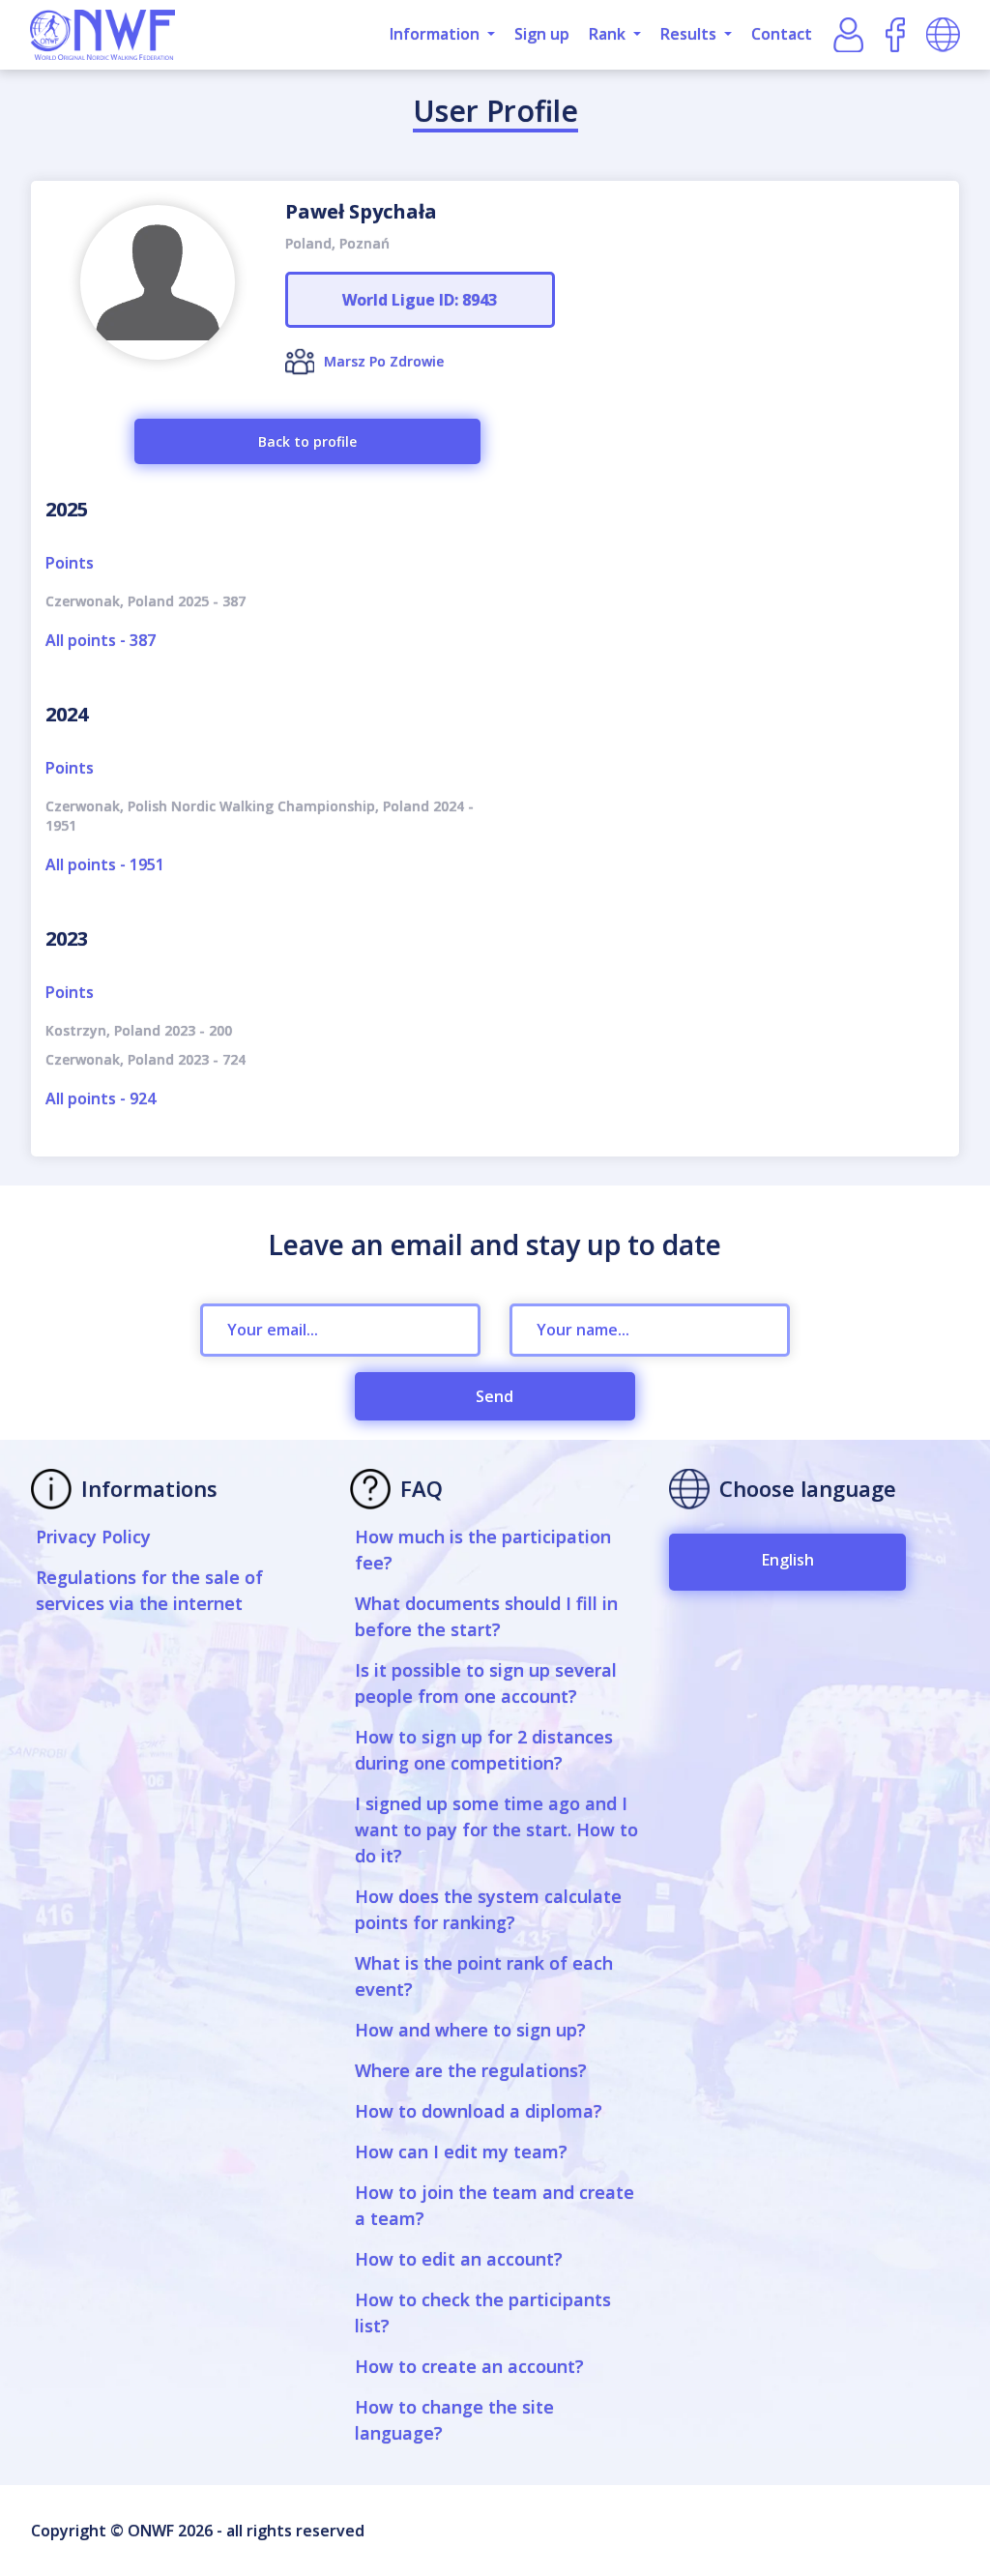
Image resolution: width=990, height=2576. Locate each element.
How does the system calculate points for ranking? (488, 1909)
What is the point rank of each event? (484, 1976)
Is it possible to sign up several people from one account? (486, 1683)
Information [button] (437, 34)
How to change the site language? (454, 2420)
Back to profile (307, 441)
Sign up (542, 34)
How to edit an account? (459, 2259)
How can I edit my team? (461, 2152)
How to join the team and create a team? (495, 2205)
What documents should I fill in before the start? (486, 1616)
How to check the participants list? (483, 2313)
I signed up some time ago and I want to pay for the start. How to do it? (496, 1830)
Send (495, 1396)
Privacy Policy (93, 1537)
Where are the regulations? (471, 2070)
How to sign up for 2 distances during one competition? (484, 1750)
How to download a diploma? (479, 2111)
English (788, 1560)
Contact (782, 34)
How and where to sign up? (470, 2030)
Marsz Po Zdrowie (384, 361)
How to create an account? (469, 2366)
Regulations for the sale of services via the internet (149, 1590)
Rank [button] (609, 34)
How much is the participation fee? (483, 1550)
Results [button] (690, 34)
